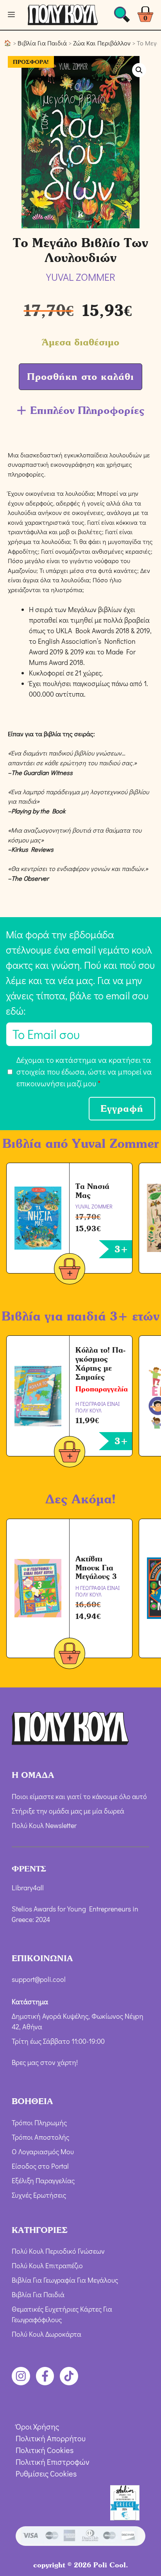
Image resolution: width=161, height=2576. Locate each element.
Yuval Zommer (115, 1143)
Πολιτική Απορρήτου (51, 2438)
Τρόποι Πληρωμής (39, 2123)
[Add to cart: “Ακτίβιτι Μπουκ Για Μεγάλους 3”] (70, 1655)
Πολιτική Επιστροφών (53, 2462)
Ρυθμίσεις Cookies (46, 2473)
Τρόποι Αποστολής (40, 2137)
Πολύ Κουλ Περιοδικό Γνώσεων (58, 2251)
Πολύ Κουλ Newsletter (44, 1825)
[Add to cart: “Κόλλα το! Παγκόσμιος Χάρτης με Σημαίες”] (70, 1453)
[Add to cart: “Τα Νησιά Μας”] (70, 1270)
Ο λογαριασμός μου (43, 2151)
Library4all (28, 1888)
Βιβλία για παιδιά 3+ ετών (80, 1316)
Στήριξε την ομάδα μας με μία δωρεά (68, 1811)
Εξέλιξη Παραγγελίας (43, 2180)
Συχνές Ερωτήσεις (39, 2195)
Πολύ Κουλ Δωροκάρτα (47, 2334)
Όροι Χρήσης (37, 2426)
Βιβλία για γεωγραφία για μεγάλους (65, 2280)
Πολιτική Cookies (45, 2450)
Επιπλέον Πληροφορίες (87, 410)
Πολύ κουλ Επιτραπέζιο (47, 2265)
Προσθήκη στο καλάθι (80, 377)
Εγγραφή (122, 1108)
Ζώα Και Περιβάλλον (102, 43)
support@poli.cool (39, 1979)
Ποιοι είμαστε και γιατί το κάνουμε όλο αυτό (79, 1796)
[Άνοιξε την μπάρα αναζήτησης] (122, 17)
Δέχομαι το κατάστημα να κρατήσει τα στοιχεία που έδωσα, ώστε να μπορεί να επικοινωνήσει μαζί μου (84, 1071)
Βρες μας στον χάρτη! (45, 2062)
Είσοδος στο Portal (40, 2166)
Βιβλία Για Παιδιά (42, 43)
